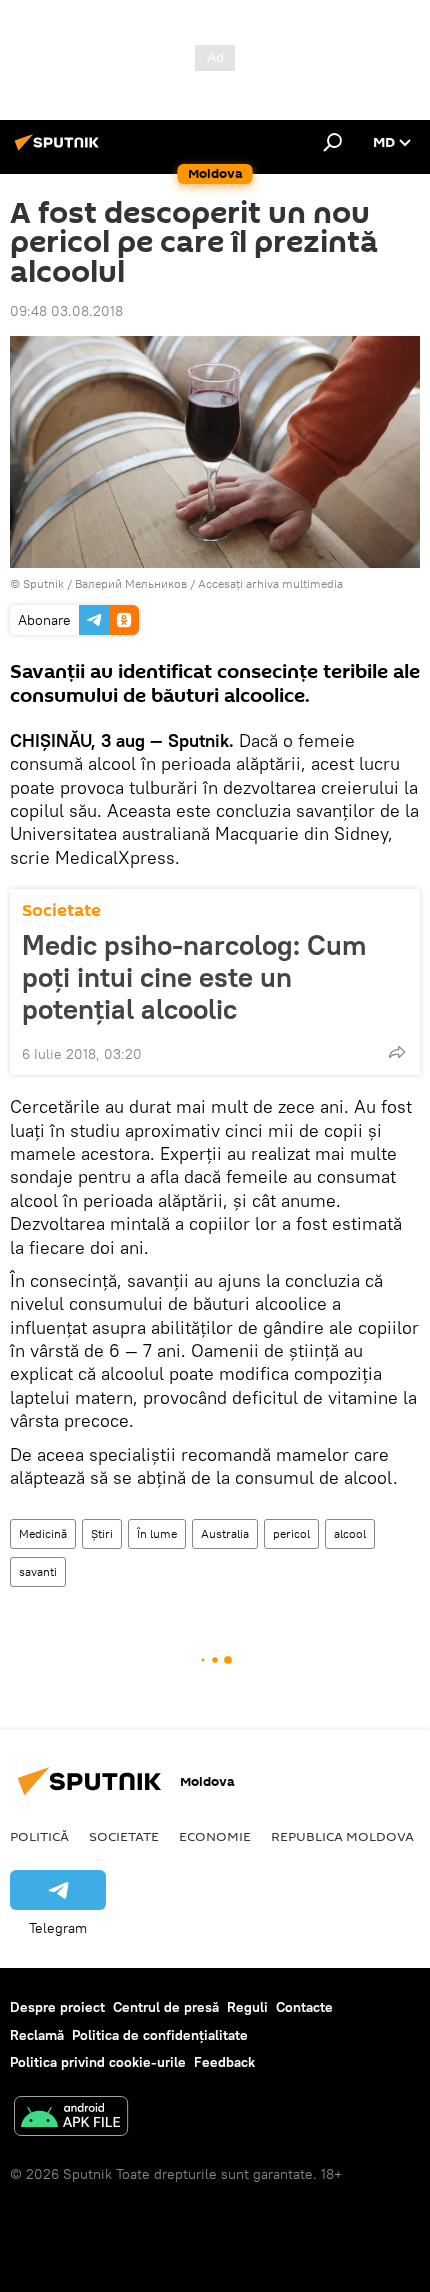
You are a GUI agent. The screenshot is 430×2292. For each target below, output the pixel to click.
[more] (397, 1052)
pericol (291, 1533)
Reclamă (37, 2035)
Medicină (43, 1533)
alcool (350, 1533)
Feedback (224, 2062)
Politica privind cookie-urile (98, 2062)
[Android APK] (71, 2118)
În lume (157, 1533)
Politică (39, 1836)
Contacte (304, 2007)
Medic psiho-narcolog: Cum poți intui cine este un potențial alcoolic (194, 977)
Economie (215, 1836)
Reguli (247, 2007)
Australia (225, 1533)
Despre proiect (57, 2007)
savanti (38, 1571)
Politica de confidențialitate (160, 2035)
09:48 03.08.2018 (66, 311)
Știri (102, 1533)
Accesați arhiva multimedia (270, 583)
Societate (61, 910)
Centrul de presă (166, 2007)
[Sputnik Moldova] (60, 150)
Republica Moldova (342, 1836)
